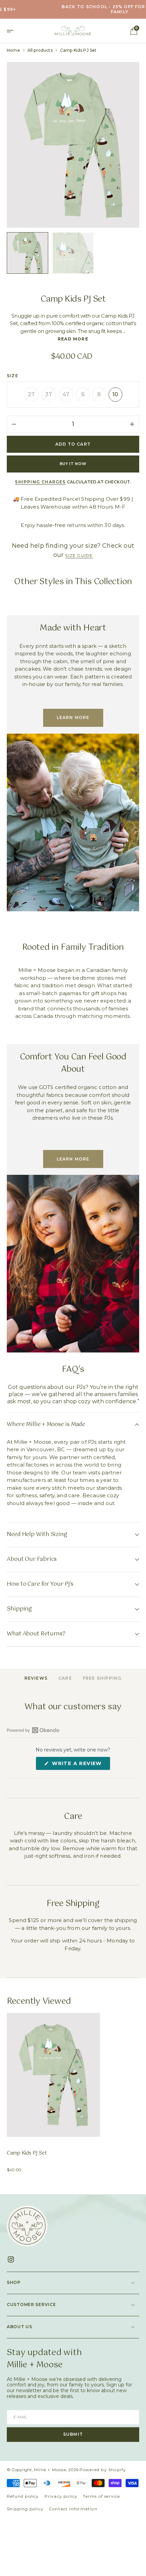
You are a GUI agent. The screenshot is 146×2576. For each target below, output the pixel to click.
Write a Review (80, 1765)
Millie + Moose (50, 2470)
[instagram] (13, 2259)
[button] (12, 31)
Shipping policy (25, 2509)
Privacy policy (61, 2496)
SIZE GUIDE (79, 555)
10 (117, 396)
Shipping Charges (40, 482)
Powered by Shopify (103, 2470)
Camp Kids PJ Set (27, 2153)
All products (40, 50)
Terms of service (101, 2496)
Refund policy (23, 2496)
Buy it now (73, 464)
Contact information (73, 2509)
